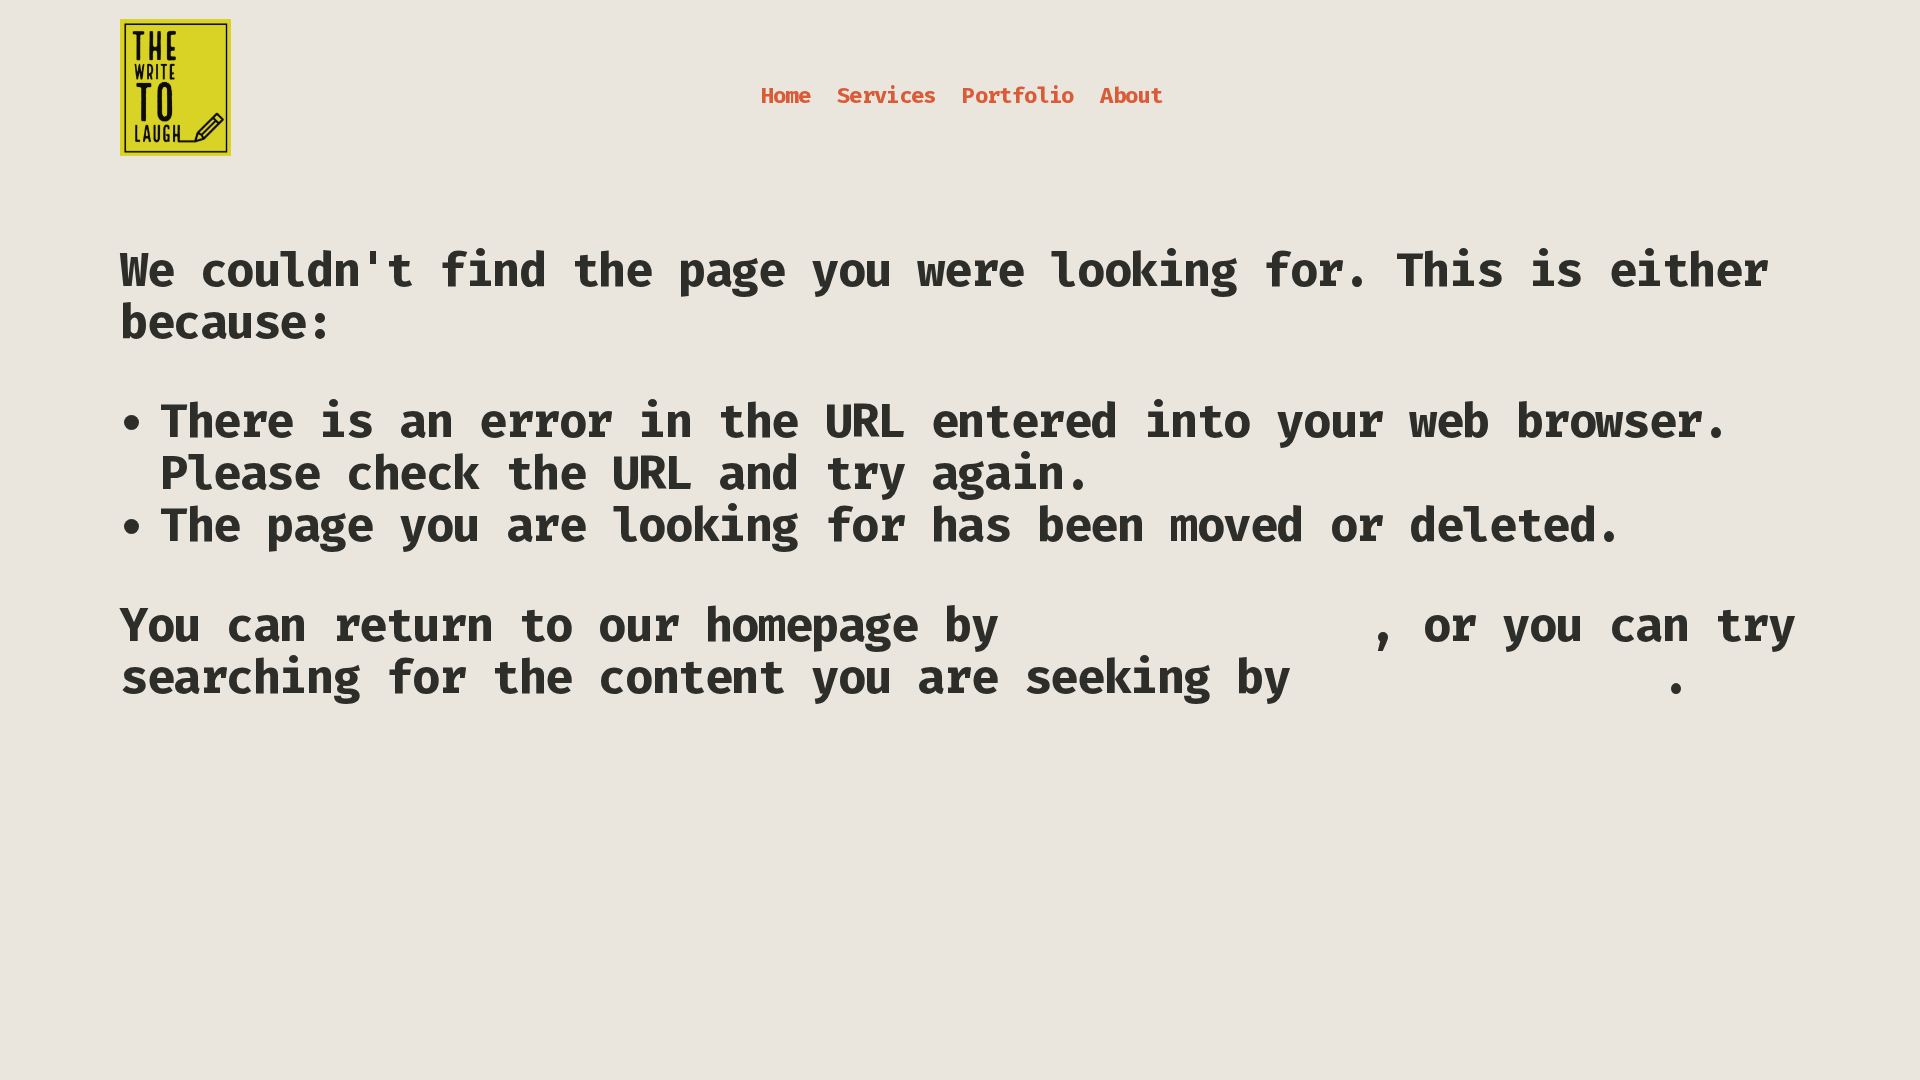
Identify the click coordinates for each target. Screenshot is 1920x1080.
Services (886, 95)
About (1131, 95)
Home (785, 95)
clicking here (1197, 625)
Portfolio (1017, 95)
